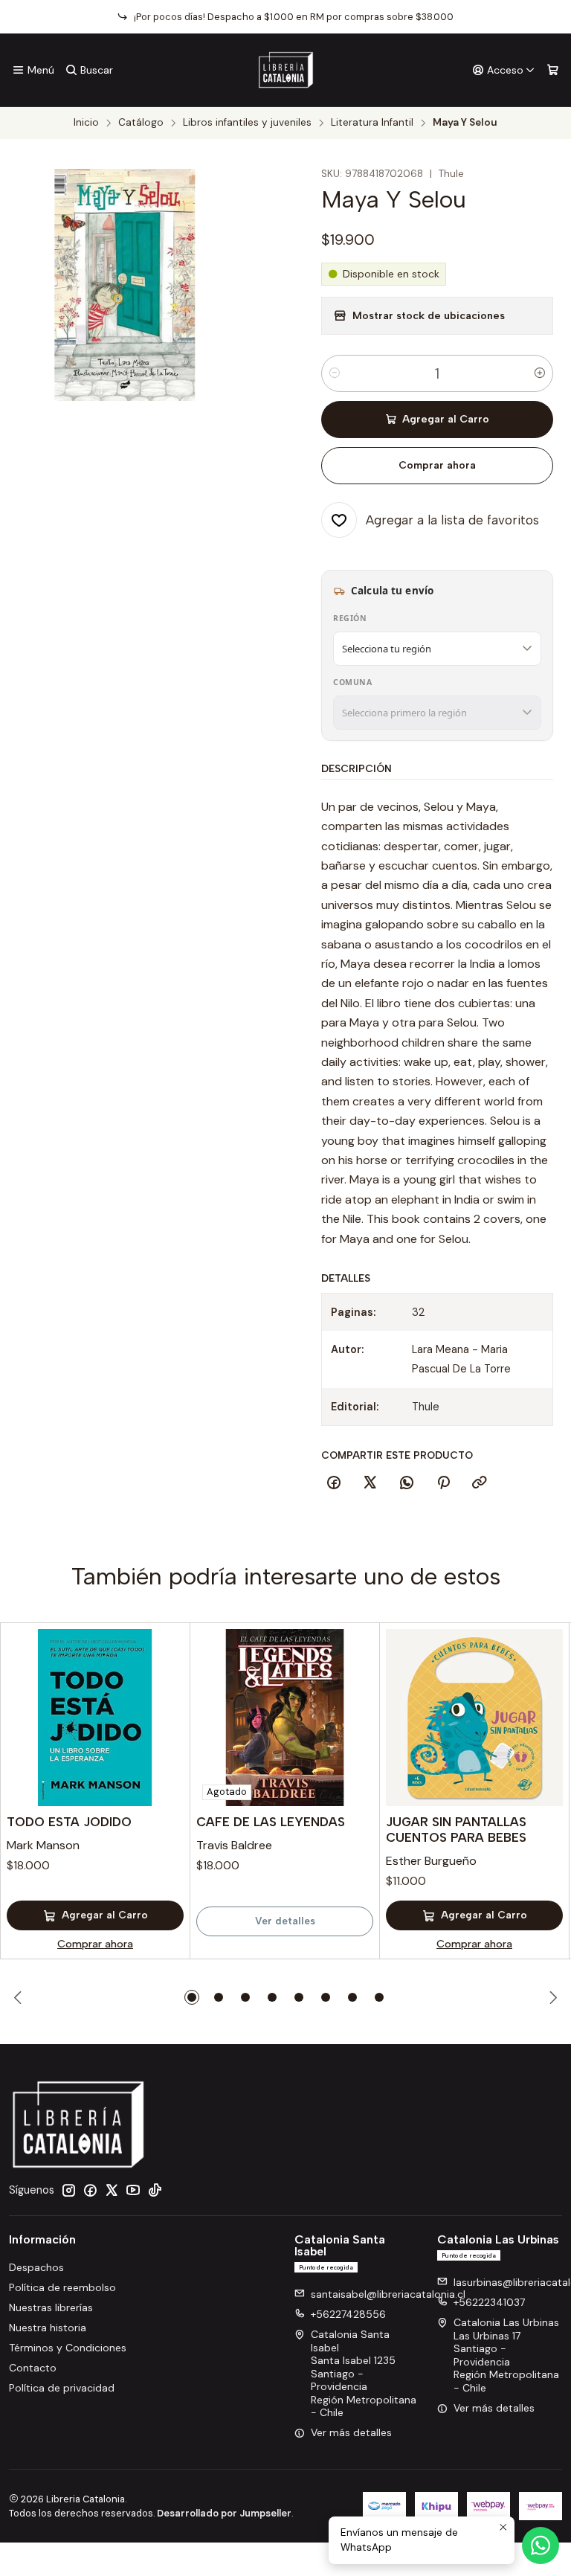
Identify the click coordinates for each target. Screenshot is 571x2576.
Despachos (36, 2267)
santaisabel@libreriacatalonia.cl (388, 2294)
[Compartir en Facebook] (334, 1483)
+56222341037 (489, 2302)
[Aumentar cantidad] (540, 373)
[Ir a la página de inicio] (286, 70)
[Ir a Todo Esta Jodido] (95, 1718)
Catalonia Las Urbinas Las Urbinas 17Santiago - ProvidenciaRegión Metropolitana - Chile (506, 2355)
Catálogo (141, 123)
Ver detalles (285, 1921)
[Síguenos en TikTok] (155, 2190)
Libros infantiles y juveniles (247, 123)
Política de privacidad (62, 2388)
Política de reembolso (62, 2287)
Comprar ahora (437, 465)
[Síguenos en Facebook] (90, 2190)
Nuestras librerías (51, 2307)
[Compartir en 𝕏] (370, 1483)
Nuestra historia (48, 2328)
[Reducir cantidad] (335, 373)
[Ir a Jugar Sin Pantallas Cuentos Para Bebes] (474, 1718)
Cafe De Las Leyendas (271, 1822)
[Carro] (553, 70)
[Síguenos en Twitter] (112, 2190)
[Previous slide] (20, 1997)
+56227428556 (348, 2314)
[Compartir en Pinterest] (443, 1483)
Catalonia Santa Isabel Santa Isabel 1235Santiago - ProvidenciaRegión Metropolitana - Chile (364, 2373)
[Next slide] (551, 1997)
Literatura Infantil (372, 123)
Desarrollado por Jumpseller (224, 2513)
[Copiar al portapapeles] (480, 1483)
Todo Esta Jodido (69, 1822)
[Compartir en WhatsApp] (407, 1483)
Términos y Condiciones (68, 2348)
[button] (192, 1997)
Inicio (86, 123)
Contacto (33, 2368)
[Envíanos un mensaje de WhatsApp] (541, 2546)
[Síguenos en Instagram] (68, 2190)
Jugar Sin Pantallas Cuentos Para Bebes (456, 1830)
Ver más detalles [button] (351, 2432)
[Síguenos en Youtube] (133, 2190)
